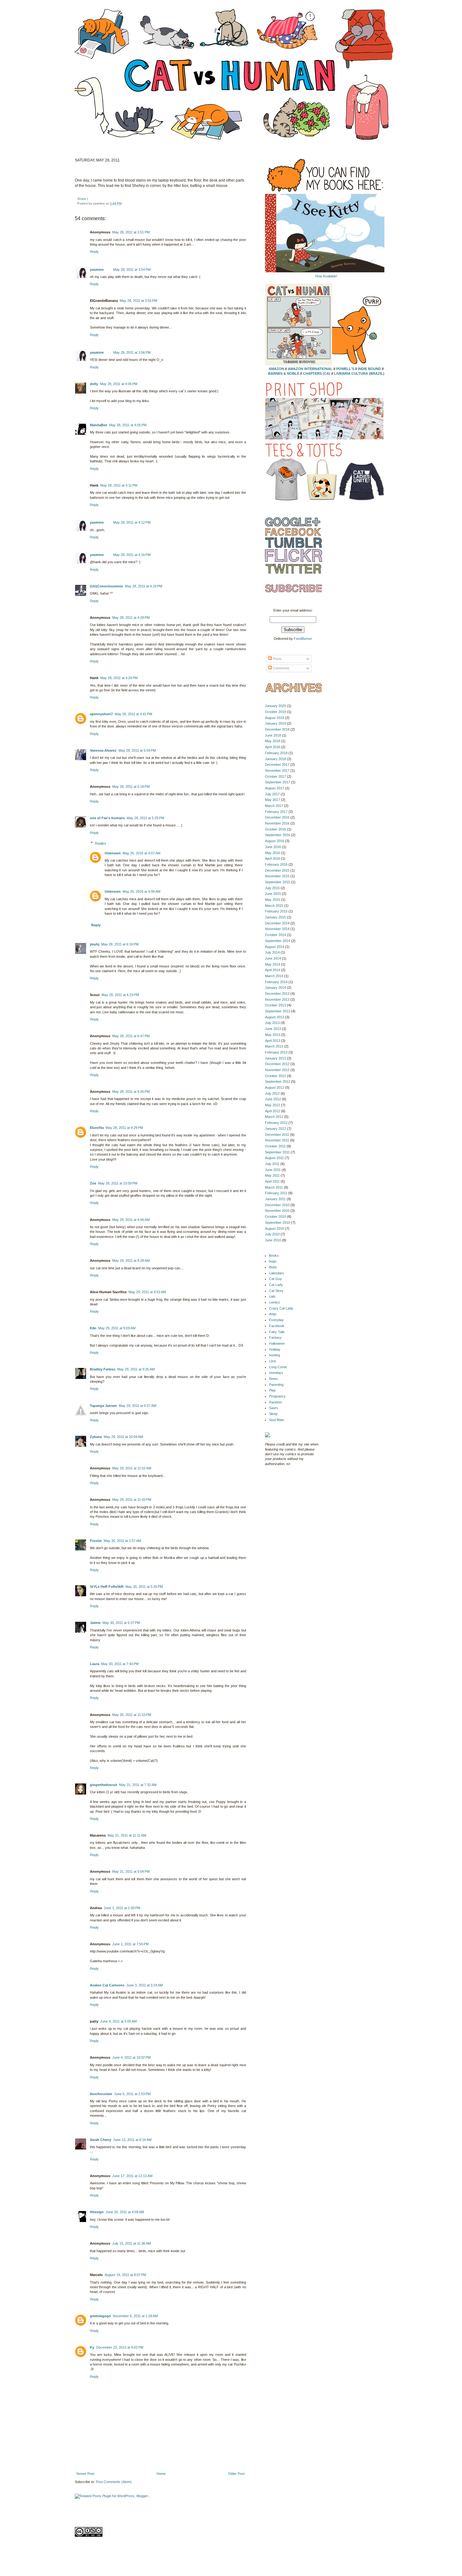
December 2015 (277, 870)
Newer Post (85, 2474)
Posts (277, 659)
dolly (94, 384)
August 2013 (275, 1017)
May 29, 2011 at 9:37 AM (137, 1406)
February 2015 (276, 911)
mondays (276, 1373)
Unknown (113, 853)
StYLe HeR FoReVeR (107, 1587)
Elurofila (97, 1128)
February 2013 (276, 1052)
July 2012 (272, 1093)
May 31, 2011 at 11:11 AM (127, 1835)
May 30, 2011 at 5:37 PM (121, 1623)
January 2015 (275, 917)
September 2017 (278, 782)
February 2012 (276, 1123)
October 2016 (275, 829)
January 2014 (275, 988)
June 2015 (273, 894)
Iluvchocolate (101, 2094)
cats (272, 1296)
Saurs (274, 1408)
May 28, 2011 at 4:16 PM (132, 555)
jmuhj (95, 944)
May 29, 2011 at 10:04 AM (123, 1437)
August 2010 (275, 1228)
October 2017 (275, 776)
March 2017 (274, 806)
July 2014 (272, 952)
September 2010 (278, 1223)
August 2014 (275, 947)
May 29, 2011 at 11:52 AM (132, 1468)
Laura (95, 1664)
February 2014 (276, 982)
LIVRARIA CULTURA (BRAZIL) (359, 373)
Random (275, 1402)
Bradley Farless (103, 1369)
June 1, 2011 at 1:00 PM (122, 1908)
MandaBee (99, 425)
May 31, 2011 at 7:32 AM (138, 1785)
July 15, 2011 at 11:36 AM (132, 2243)
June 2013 (273, 1029)
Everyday (276, 1320)
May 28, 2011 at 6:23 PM (120, 995)
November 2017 (277, 771)
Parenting (276, 1385)
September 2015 (278, 882)
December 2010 (277, 1205)
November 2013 (277, 999)
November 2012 (277, 1070)
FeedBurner (303, 639)
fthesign (97, 2212)
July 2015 (272, 888)
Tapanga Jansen (103, 1406)
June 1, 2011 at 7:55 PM (130, 1944)
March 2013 (274, 1046)
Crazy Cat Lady (281, 1308)
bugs (273, 1261)
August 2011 (274, 1158)
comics (275, 1302)
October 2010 (275, 1217)
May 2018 (272, 741)
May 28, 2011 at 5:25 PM (145, 818)
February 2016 (276, 864)
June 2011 (273, 1170)
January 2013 (275, 1058)
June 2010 (273, 1240)
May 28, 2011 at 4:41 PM (133, 714)
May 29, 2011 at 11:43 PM (132, 1500)
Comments (281, 668)
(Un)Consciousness (106, 586)
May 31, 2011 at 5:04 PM (131, 1871)
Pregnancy (277, 1396)
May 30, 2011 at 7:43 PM (120, 1664)
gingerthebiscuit (104, 1785)
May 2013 (272, 1035)
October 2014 (275, 935)
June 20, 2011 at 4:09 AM (125, 2212)
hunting (275, 1355)
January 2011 (275, 1199)
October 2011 (275, 1146)
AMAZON (276, 369)
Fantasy (275, 1337)
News (273, 1379)
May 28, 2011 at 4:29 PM (119, 678)
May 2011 (272, 1175)
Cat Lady (276, 1285)
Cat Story (276, 1291)
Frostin (96, 1541)
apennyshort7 (101, 714)
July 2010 (272, 1234)
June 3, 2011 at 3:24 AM (145, 1985)
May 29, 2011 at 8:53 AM (147, 1292)
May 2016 (272, 853)
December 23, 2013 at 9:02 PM (120, 2347)
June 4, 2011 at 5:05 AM (118, 2021)
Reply (94, 252)
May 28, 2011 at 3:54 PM (132, 270)
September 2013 (278, 1011)
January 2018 (275, 759)
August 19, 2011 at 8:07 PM (125, 2275)
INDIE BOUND (369, 369)
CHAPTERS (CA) (317, 373)
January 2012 (275, 1129)
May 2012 (272, 1105)
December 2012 (277, 1064)
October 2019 (275, 712)
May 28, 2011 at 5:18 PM (131, 787)
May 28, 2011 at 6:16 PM (120, 944)
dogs (273, 1314)
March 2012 (274, 1117)
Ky (92, 2347)
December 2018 (277, 729)
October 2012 (275, 1076)
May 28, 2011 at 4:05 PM (119, 384)
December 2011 (277, 1135)
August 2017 (275, 788)
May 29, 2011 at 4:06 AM (131, 1220)
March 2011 (274, 1187)
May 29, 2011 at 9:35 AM (136, 1369)
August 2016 (275, 841)
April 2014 (272, 970)
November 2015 (277, 876)
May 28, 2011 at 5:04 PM (137, 750)
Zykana (96, 1437)
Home (161, 2474)
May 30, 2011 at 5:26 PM (144, 1587)
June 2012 (273, 1099)
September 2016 (278, 835)
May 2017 (272, 800)
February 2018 (276, 753)
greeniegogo (100, 2316)
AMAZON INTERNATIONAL (310, 369)
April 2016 (272, 858)
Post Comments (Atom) (114, 2482)
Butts (273, 1267)
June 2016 (273, 847)
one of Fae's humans (107, 818)
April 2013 (272, 1041)
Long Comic (278, 1367)
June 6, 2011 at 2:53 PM (132, 2094)
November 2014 (277, 929)
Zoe (93, 1183)
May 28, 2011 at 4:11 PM (119, 485)
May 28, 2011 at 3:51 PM (131, 232)
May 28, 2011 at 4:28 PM (131, 618)
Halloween (277, 1343)
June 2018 (273, 735)
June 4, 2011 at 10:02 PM (131, 2057)
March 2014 (274, 976)
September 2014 (278, 941)
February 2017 (276, 812)
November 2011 (277, 1140)
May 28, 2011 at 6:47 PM (131, 1036)
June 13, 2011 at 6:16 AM (132, 2140)
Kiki (93, 1328)
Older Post (236, 2474)
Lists (273, 1361)
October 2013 (275, 1005)
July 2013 (272, 1023)
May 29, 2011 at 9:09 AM (117, 1328)
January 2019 (275, 723)
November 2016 (277, 823)
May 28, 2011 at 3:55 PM (138, 301)
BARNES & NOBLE (284, 373)
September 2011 (277, 1152)
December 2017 (277, 765)
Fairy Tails (277, 1332)
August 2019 (275, 718)
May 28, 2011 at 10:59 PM (118, 1183)
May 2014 (272, 964)
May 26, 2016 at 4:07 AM (141, 853)
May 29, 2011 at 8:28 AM (131, 1261)
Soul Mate (277, 1420)
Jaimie (95, 1623)
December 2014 (277, 923)
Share (82, 199)
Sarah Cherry (101, 2140)
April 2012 (272, 1111)
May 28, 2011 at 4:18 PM (143, 586)
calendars (277, 1273)
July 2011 (272, 1164)
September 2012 (278, 1081)
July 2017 (272, 794)
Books (274, 1255)
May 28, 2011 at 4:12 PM (132, 522)
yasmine (97, 270)
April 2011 (272, 1181)
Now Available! (326, 276)
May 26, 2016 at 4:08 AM (141, 891)
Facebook (277, 1326)
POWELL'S (345, 369)
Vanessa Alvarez (103, 750)
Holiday (275, 1349)
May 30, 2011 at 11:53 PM (132, 1715)
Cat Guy (275, 1279)
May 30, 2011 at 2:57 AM (122, 1541)
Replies (101, 843)
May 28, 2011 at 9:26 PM (131, 1092)
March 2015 (274, 906)
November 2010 (277, 1211)
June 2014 (273, 958)
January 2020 (275, 706)
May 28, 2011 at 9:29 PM (124, 1128)
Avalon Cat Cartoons (107, 1985)
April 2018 (272, 747)
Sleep (273, 1414)
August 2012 (275, 1087)
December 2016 (277, 817)
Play (272, 1390)
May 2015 (272, 900)
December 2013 (277, 994)
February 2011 (276, 1193)
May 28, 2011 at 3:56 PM (132, 352)
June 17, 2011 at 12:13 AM (132, 2176)
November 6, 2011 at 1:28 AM (135, 2316)
